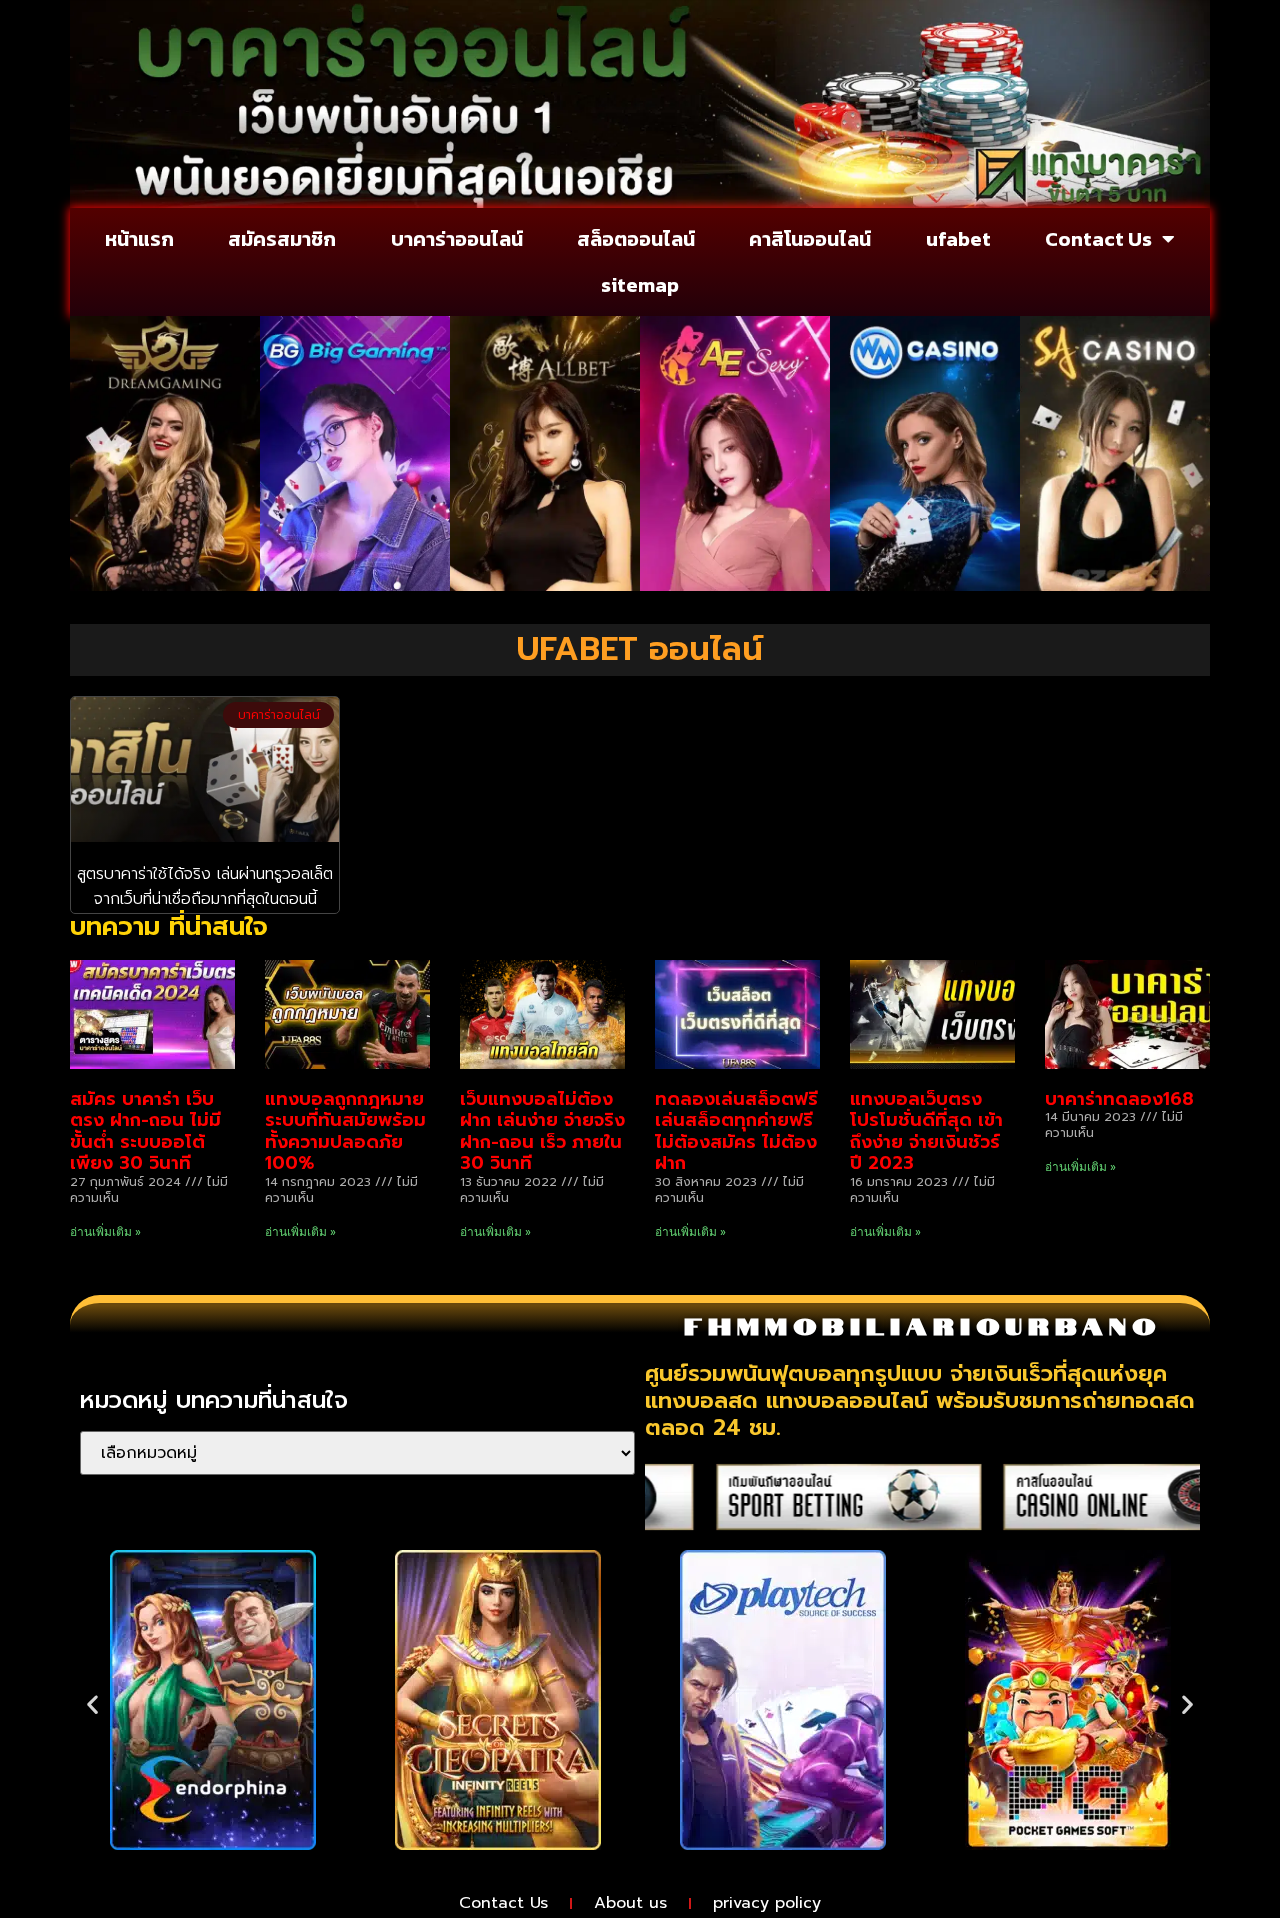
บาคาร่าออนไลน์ (457, 239)
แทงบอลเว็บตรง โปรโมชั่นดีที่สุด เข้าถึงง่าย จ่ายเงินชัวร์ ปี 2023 (926, 1131)
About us (630, 1903)
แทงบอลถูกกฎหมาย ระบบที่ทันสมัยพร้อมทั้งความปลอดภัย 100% (345, 1131)
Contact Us (1098, 239)
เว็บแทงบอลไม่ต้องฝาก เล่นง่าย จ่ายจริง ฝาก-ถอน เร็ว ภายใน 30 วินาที (542, 1131)
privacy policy (767, 1903)
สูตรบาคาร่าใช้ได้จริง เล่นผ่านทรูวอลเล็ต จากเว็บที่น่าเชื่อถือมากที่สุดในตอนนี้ (205, 887)
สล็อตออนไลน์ (636, 239)
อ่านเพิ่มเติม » (105, 1232)
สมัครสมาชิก (282, 239)
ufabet (958, 239)
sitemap (640, 285)
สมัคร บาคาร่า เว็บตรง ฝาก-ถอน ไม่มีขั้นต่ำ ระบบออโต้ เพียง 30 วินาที (145, 1131)
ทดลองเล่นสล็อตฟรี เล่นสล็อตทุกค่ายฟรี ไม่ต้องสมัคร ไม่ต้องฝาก (736, 1131)
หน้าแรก (139, 239)
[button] (92, 1703)
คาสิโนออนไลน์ (810, 239)
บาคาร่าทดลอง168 (1119, 1099)
